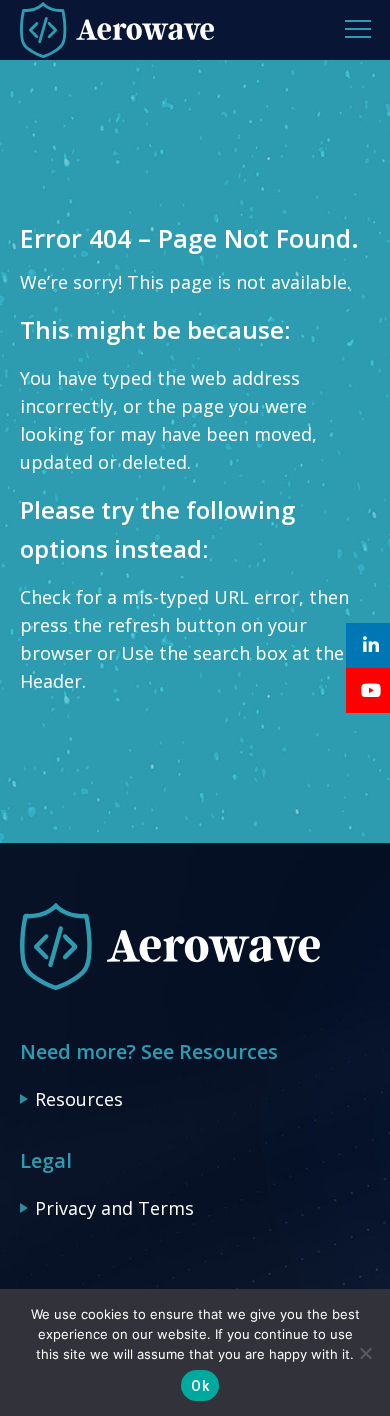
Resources (79, 1099)
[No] (365, 1353)
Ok (200, 1386)
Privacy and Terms (114, 1208)
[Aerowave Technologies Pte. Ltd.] (170, 985)
